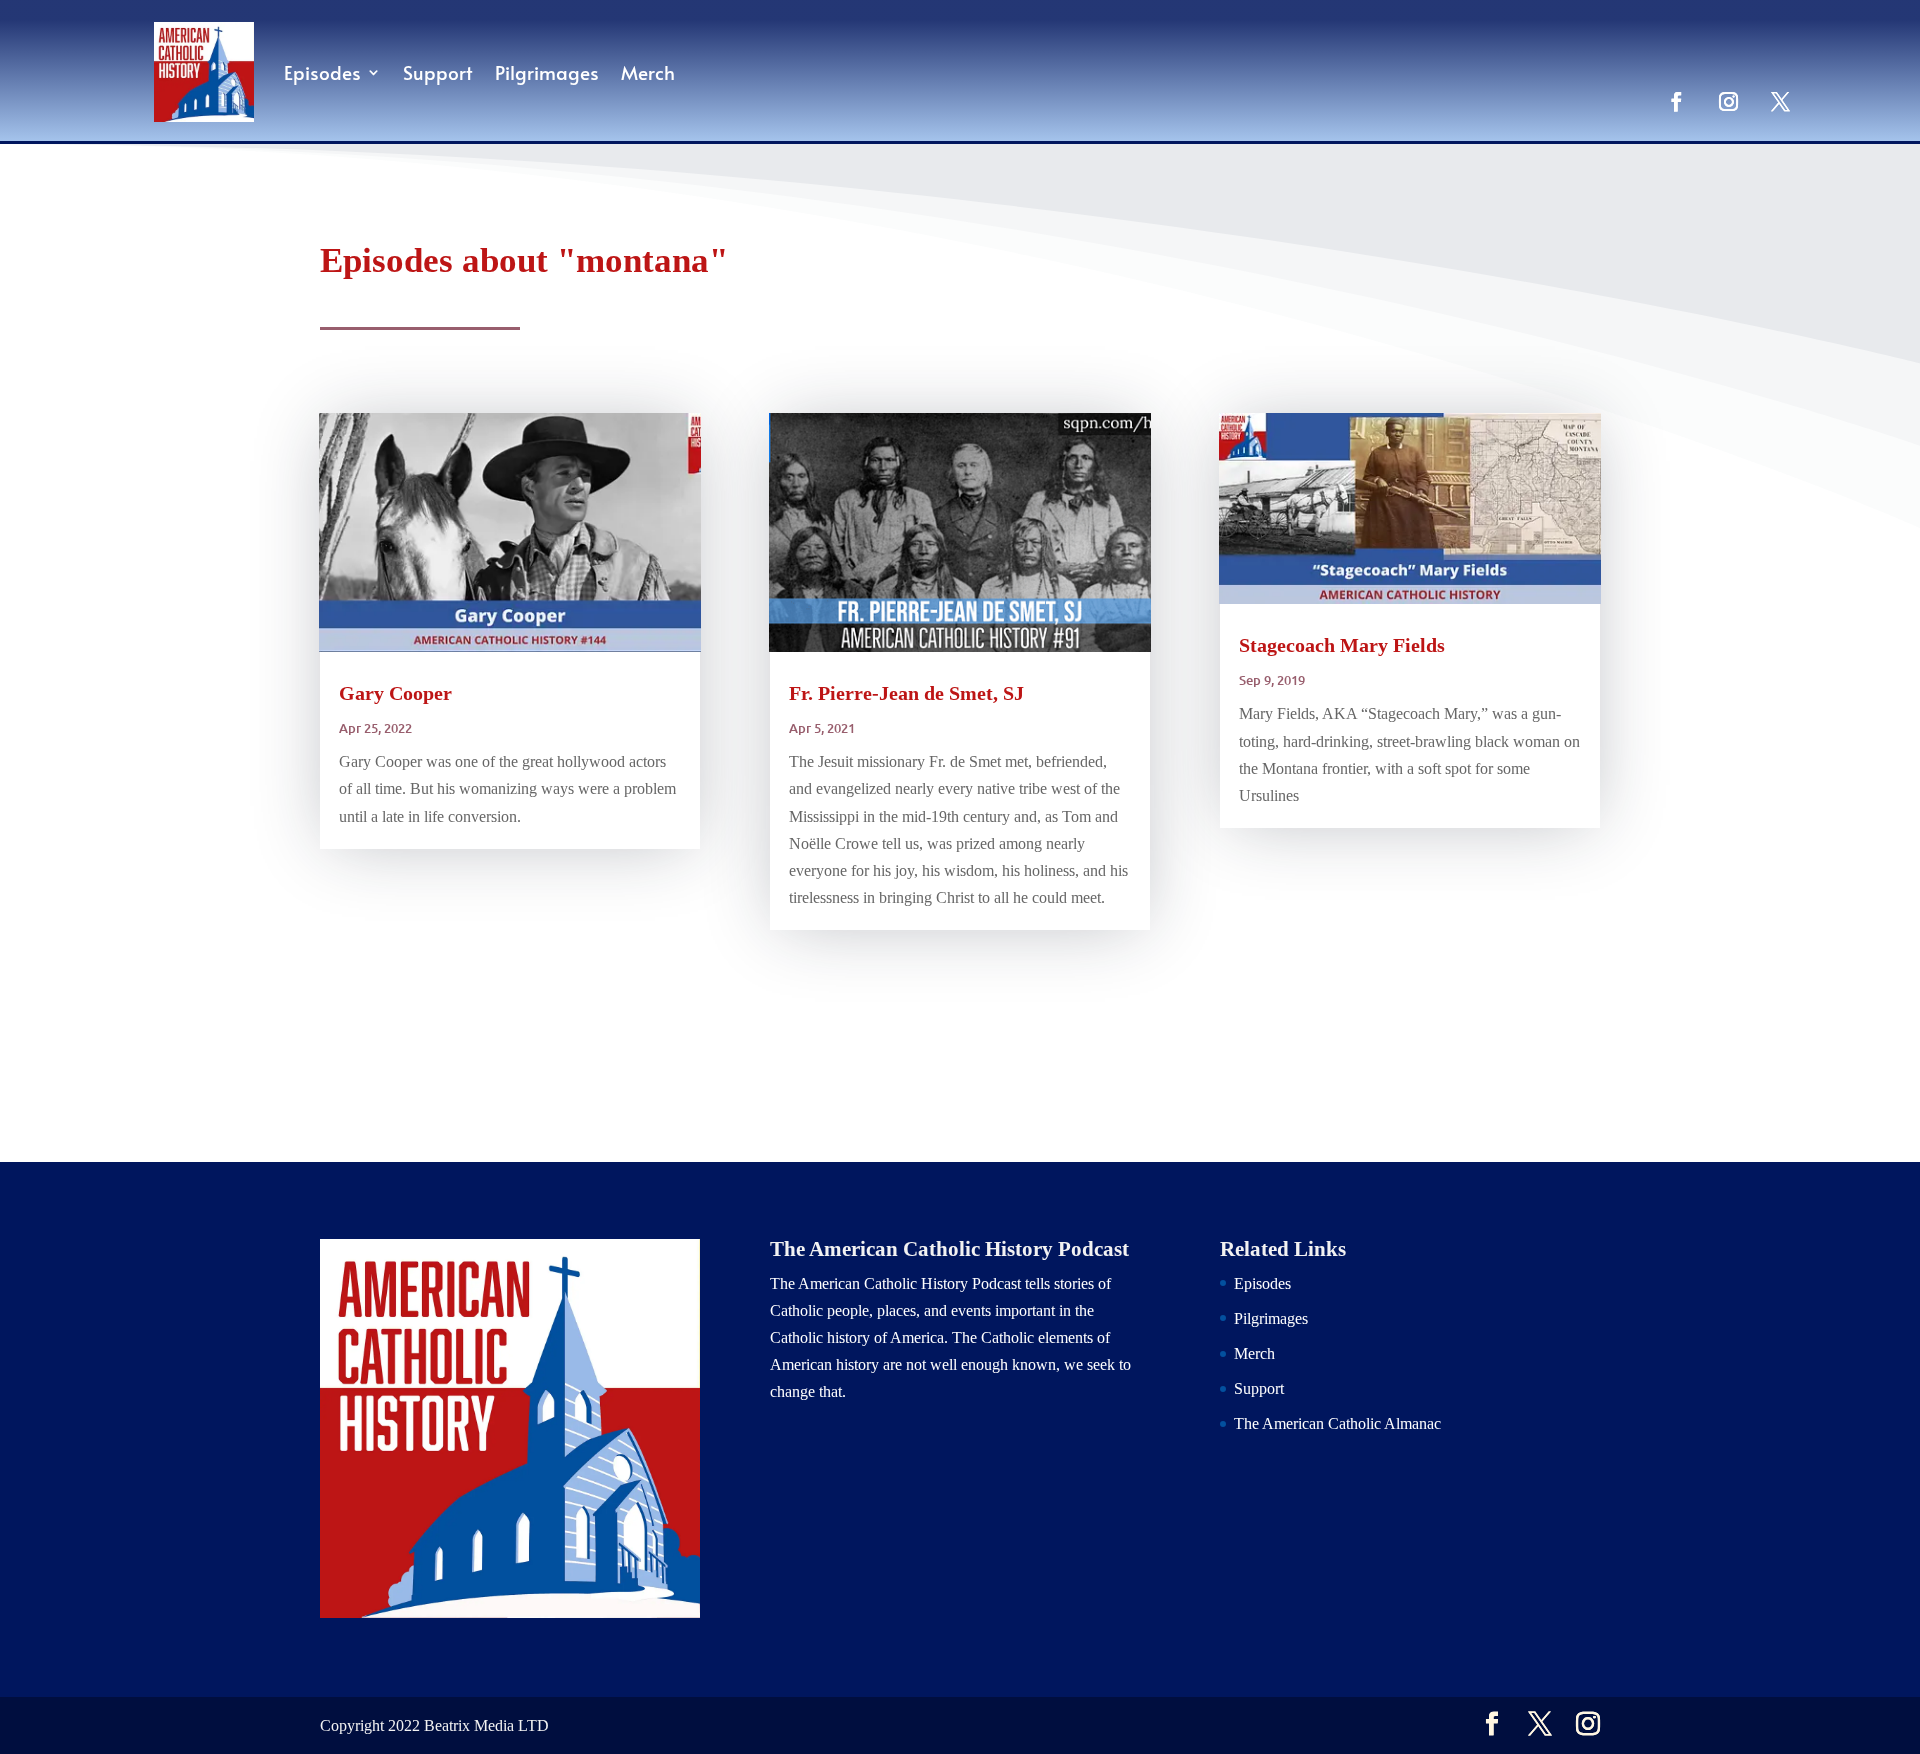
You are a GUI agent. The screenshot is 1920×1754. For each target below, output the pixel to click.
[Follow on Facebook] (1676, 101)
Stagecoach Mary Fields (1342, 645)
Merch (648, 72)
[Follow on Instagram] (1728, 101)
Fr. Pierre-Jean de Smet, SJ (906, 693)
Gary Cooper (395, 693)
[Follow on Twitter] (1780, 101)
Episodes (322, 72)
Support (438, 72)
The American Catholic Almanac (1337, 1423)
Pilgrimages (547, 72)
